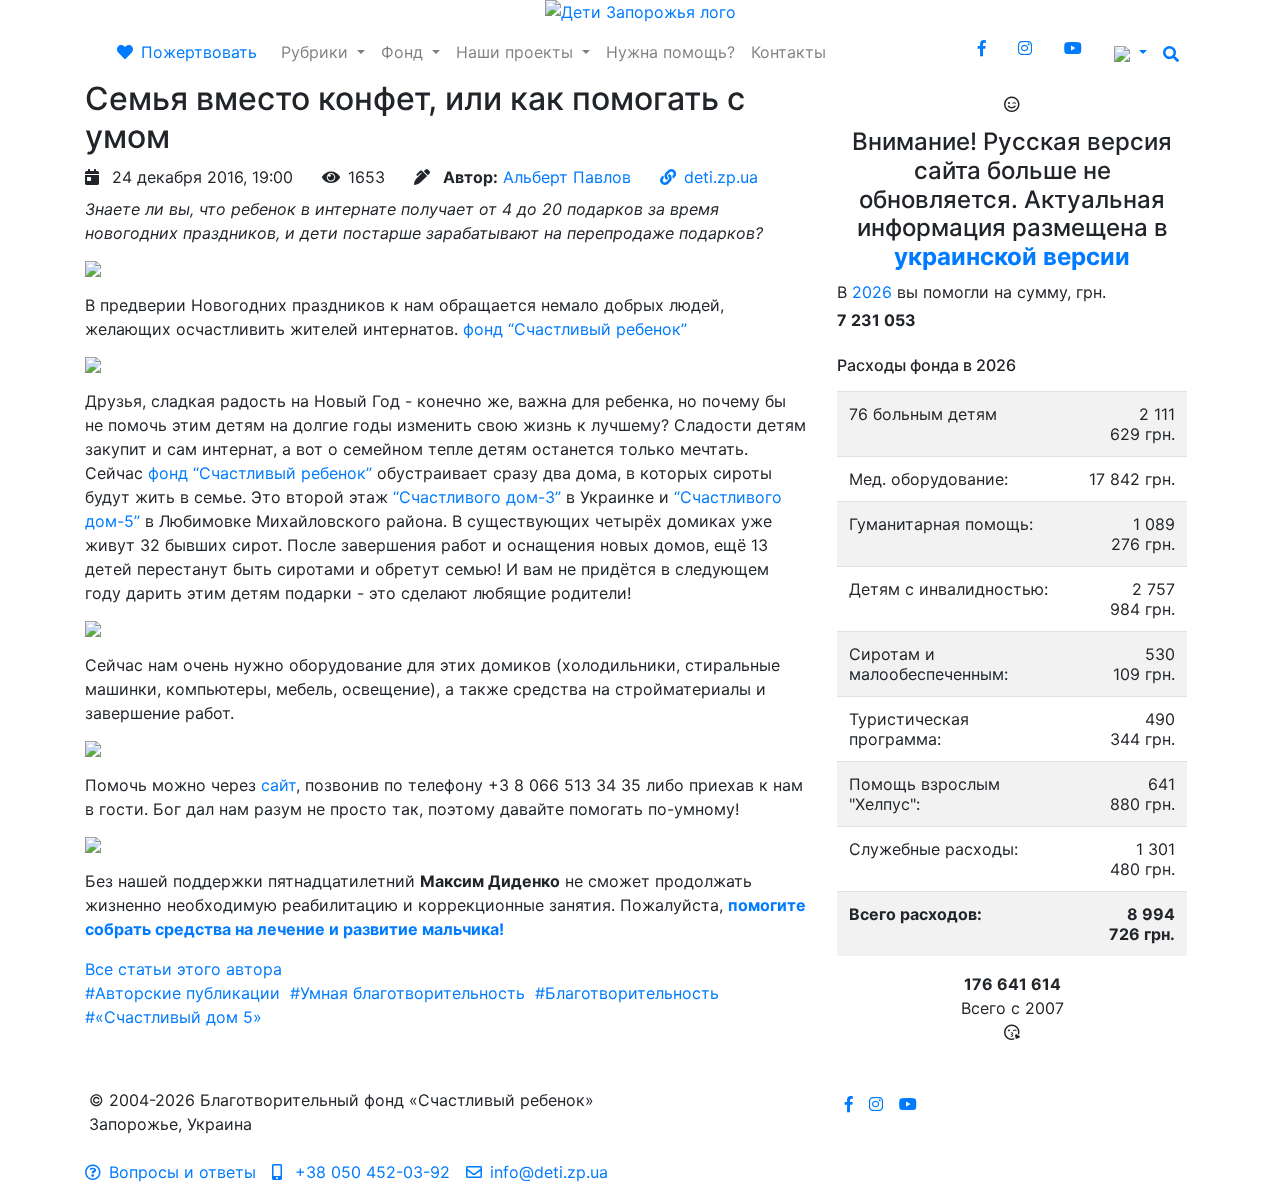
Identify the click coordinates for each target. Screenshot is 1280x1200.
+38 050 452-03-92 (370, 1172)
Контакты (788, 52)
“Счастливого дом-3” (477, 497)
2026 (872, 292)
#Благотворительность (627, 993)
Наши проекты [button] (517, 52)
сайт (278, 785)
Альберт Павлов (567, 177)
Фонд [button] (404, 52)
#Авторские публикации (182, 993)
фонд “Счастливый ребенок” (575, 329)
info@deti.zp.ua (549, 1172)
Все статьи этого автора (183, 969)
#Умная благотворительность (407, 993)
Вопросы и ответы (182, 1172)
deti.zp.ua (721, 177)
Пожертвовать (199, 52)
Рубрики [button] (317, 52)
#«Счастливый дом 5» (173, 1017)
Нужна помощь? (670, 52)
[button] (1130, 52)
